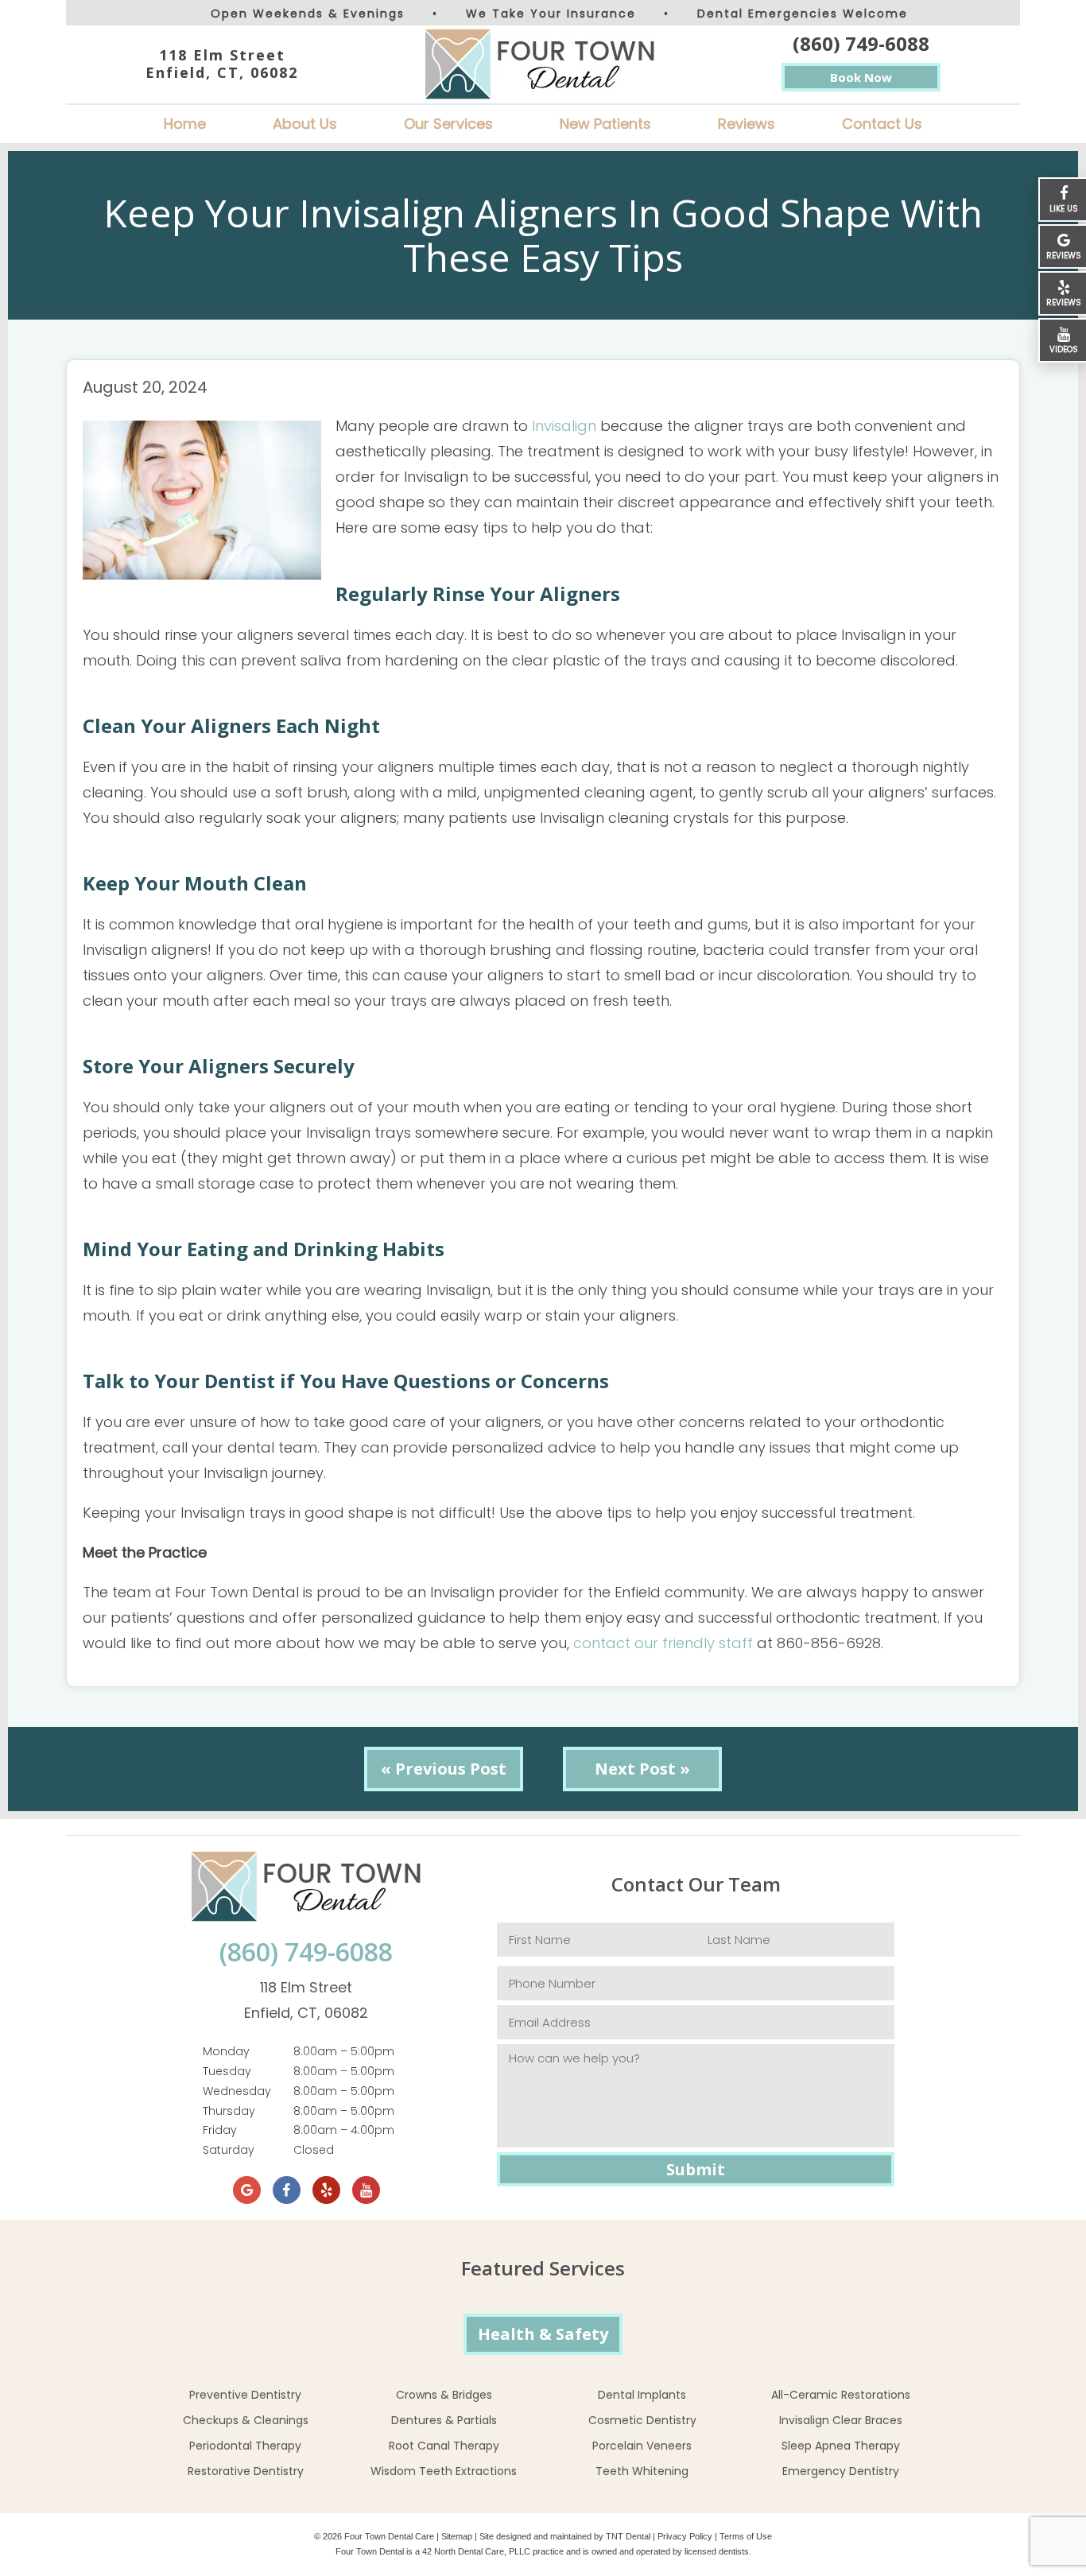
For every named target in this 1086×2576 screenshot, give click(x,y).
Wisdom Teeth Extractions (444, 2471)
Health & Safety (543, 2334)
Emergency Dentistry (841, 2471)
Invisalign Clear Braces (841, 2420)
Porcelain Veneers (642, 2446)
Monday (226, 2051)
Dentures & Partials (444, 2420)
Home (185, 124)
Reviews (747, 124)
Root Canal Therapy (444, 2446)
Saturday (229, 2150)
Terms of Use (746, 2536)
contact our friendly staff (663, 1643)
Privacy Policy (685, 2536)
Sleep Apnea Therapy (841, 2446)
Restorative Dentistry (246, 2471)
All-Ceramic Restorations (841, 2395)
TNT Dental (628, 2536)
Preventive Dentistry (245, 2395)
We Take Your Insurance (551, 14)
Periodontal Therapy (245, 2446)
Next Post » (642, 1769)
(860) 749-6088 (861, 43)
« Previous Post (444, 1769)
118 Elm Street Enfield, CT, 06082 (222, 64)
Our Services (448, 124)
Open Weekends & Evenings (308, 14)
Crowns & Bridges (444, 2395)
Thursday (229, 2111)
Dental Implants (642, 2395)
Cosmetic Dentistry (642, 2420)
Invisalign (564, 426)
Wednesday (237, 2091)
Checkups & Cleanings (246, 2420)
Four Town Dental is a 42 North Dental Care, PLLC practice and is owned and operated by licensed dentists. (543, 2551)
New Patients (605, 124)
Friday (220, 2130)
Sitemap (457, 2536)
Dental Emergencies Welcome (803, 14)
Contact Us (882, 124)
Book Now (861, 77)
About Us (305, 124)
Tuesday (227, 2071)
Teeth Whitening (642, 2471)
